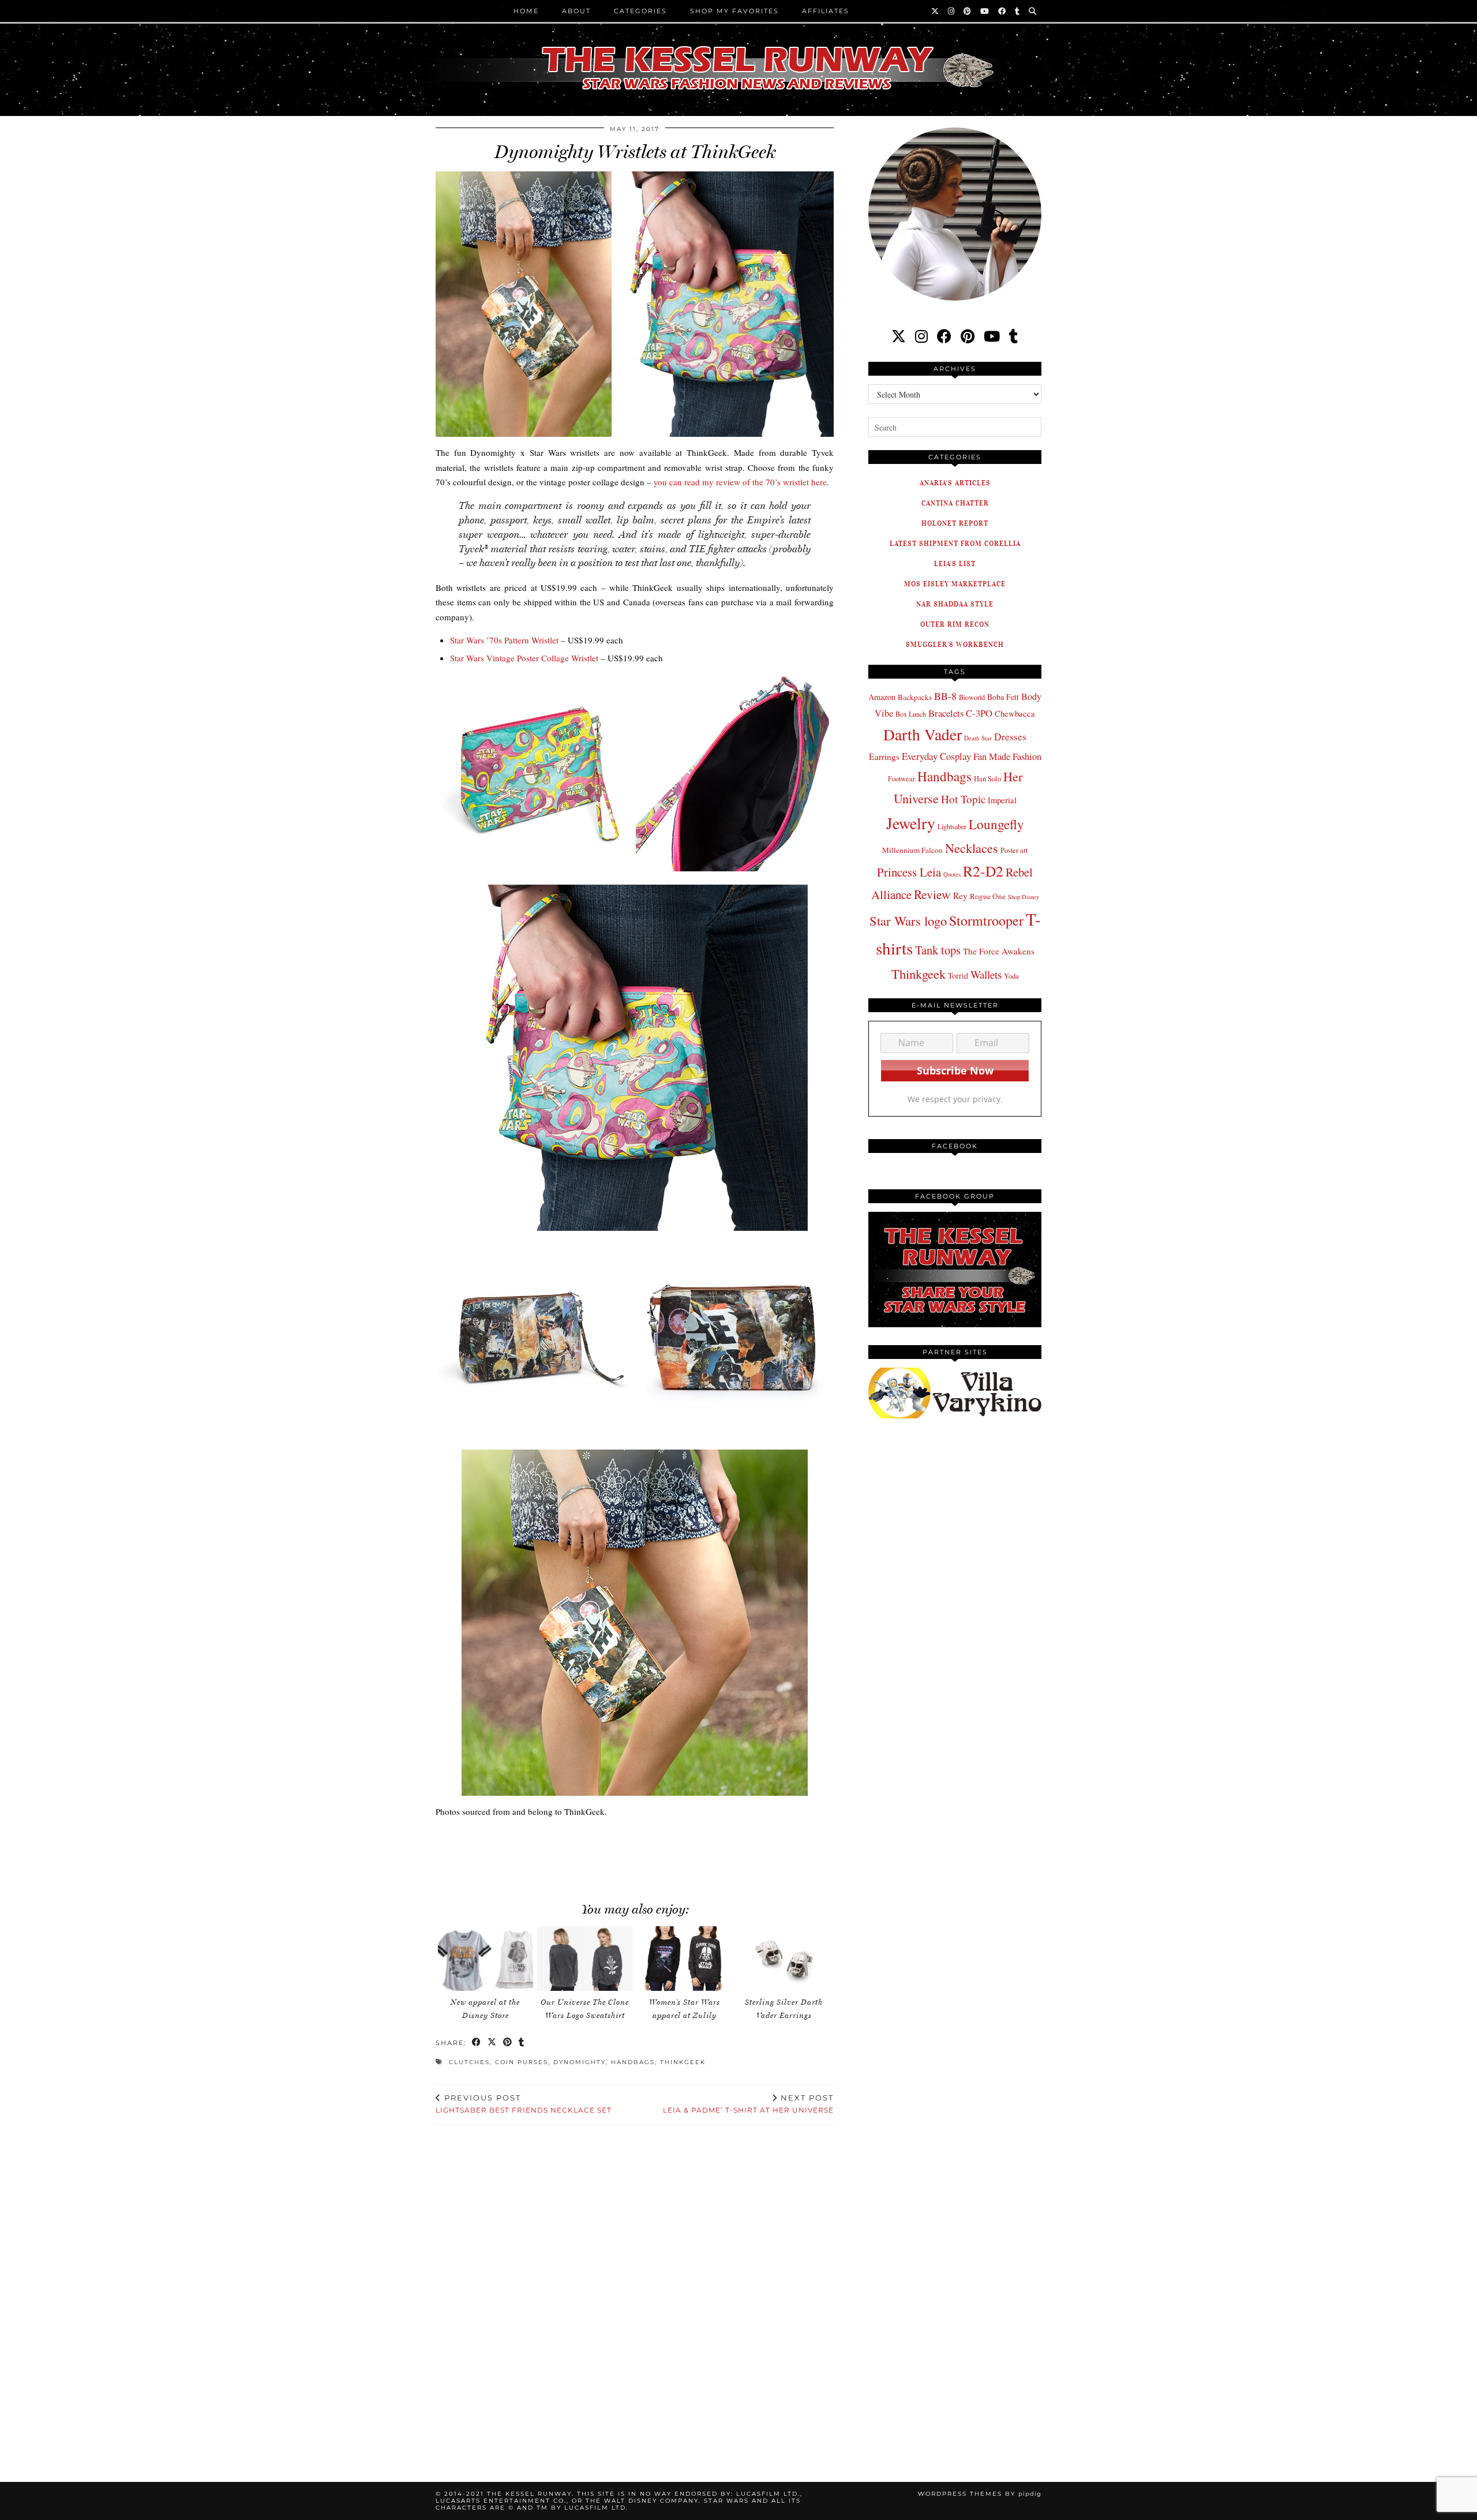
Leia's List (955, 563)
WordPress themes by (980, 2494)
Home (526, 11)
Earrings (884, 757)
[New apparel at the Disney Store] (486, 1959)
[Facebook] (1002, 11)
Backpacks (915, 697)
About (576, 11)
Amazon (882, 697)
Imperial (1002, 800)
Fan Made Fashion (1007, 757)
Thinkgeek (683, 2062)
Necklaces (972, 848)
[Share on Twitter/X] (492, 2043)
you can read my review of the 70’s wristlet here (740, 482)
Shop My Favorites (734, 11)
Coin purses (522, 2062)
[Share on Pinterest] (508, 2043)
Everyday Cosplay (936, 756)
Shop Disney (1024, 897)
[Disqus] (635, 2290)
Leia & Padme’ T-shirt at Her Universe (748, 2104)
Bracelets (946, 713)
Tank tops (938, 950)
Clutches (469, 2062)
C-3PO (979, 713)
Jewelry (911, 823)
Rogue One (988, 896)
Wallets (986, 974)
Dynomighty (580, 2062)
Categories (640, 11)
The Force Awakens (999, 951)
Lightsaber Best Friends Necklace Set (524, 2104)
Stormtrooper (986, 920)
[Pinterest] (968, 11)
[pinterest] (968, 336)
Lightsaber (952, 826)
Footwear (901, 778)
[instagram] (921, 336)
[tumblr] (1018, 11)
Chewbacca (1015, 714)
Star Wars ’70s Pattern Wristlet (504, 640)
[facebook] (944, 336)
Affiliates (826, 11)
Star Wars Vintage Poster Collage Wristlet (524, 658)
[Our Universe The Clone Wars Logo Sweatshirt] (585, 1959)
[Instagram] (952, 11)
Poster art (1014, 850)
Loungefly (996, 824)
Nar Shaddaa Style (955, 604)
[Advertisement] (635, 1854)
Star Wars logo (908, 920)
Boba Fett (1003, 697)
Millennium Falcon (912, 850)
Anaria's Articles (955, 483)
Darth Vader (923, 734)
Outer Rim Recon (955, 624)
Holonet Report (955, 523)
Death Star (978, 738)
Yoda (1011, 976)
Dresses (1010, 737)
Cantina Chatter (955, 503)
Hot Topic (963, 799)
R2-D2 (983, 871)
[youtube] (992, 336)
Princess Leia (909, 872)
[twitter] (899, 336)
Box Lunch (911, 714)
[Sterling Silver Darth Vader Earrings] (784, 1959)
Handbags (633, 2062)
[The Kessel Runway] (738, 54)
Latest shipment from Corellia (955, 543)
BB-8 (945, 696)
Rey (960, 896)
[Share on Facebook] (477, 2043)
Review (932, 894)
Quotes (952, 874)
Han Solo (987, 779)
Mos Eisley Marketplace (955, 584)
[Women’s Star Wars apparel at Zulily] (684, 1959)
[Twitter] (936, 11)
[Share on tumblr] (522, 2043)
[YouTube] (985, 11)
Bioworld (972, 697)
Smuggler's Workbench (955, 644)
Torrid (958, 976)
